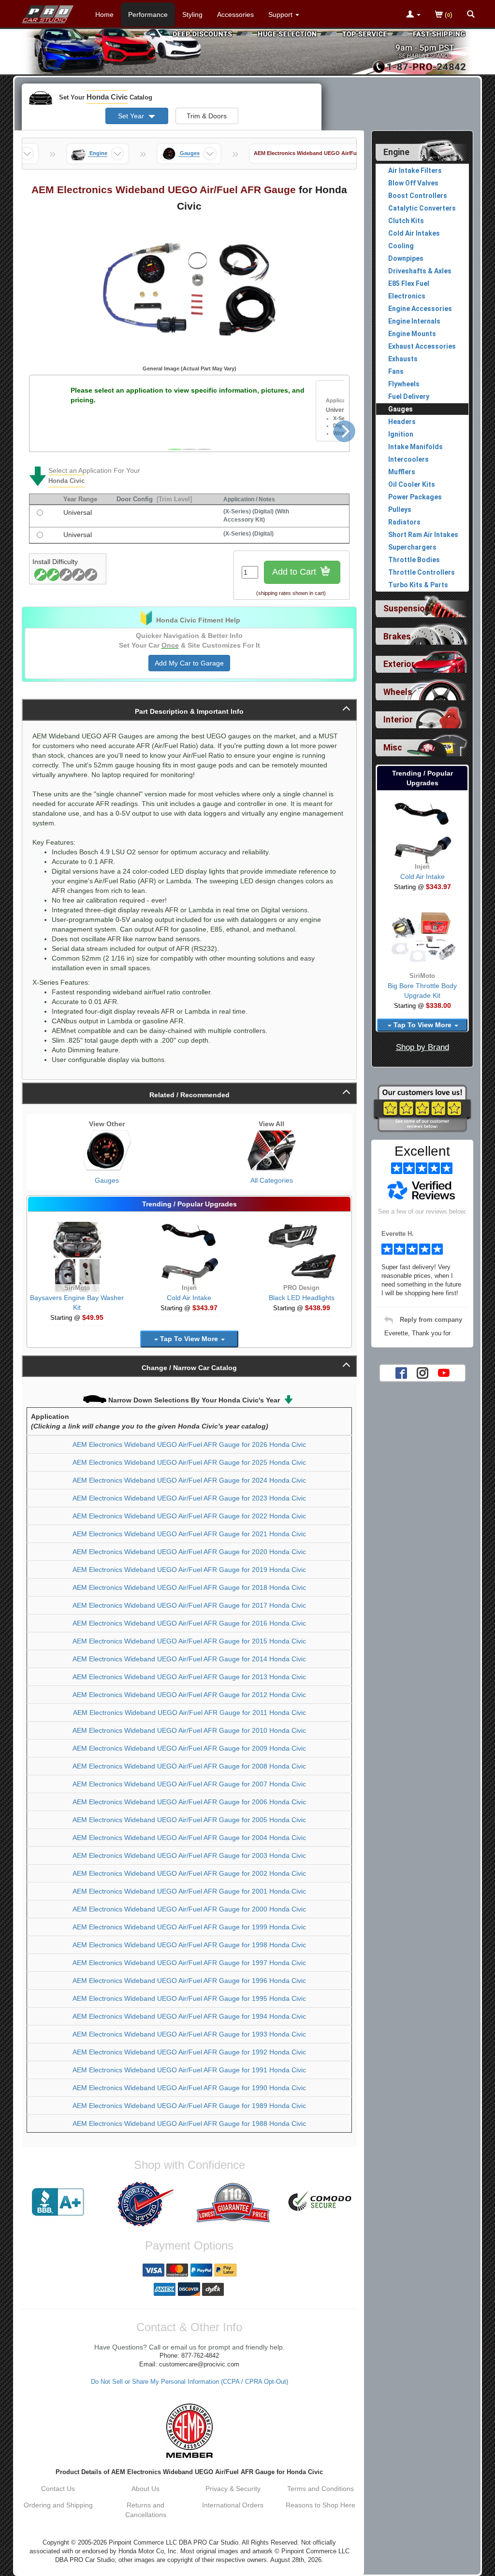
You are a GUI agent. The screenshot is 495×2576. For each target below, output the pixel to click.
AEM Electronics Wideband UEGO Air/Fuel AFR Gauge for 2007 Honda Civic (189, 1784)
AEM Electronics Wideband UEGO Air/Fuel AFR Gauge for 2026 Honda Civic (189, 1444)
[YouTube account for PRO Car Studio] (444, 1372)
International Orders (233, 2505)
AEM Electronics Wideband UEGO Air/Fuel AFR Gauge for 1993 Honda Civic (189, 2034)
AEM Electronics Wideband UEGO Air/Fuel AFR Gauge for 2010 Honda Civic (189, 1730)
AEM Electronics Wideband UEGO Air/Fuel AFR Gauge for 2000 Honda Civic (189, 1909)
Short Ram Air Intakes (423, 535)
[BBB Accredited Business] (58, 2202)
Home (104, 14)
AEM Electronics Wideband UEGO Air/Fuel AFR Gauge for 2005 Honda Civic (189, 1820)
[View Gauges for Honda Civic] (107, 1150)
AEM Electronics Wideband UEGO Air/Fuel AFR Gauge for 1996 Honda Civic (189, 1981)
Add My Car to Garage (189, 663)
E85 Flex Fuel (409, 283)
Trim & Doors (207, 116)
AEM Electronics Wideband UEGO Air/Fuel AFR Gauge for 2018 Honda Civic (189, 1587)
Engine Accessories (420, 309)
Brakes (397, 637)
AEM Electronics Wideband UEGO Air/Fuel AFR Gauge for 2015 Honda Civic (189, 1641)
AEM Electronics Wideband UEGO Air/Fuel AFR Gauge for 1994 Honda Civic (189, 2016)
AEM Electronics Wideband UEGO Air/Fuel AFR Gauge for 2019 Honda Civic (189, 1570)
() (448, 14)
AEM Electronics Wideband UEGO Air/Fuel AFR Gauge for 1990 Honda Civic (189, 2088)
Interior (398, 720)
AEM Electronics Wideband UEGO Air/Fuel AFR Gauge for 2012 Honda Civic (189, 1695)
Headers (402, 422)
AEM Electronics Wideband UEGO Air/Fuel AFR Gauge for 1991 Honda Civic (189, 2070)
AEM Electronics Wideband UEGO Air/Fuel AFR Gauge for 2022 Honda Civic (189, 1516)
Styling (192, 14)
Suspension (407, 609)
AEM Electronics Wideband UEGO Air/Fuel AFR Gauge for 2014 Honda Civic (189, 1659)
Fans (396, 371)
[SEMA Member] (189, 2431)
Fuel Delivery (409, 396)
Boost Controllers (418, 196)
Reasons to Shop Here (320, 2505)
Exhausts (403, 359)
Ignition (401, 434)
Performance (148, 14)
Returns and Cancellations (146, 2510)
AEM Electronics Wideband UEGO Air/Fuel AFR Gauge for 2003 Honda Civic (189, 1855)
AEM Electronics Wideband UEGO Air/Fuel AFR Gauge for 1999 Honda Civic (189, 1927)
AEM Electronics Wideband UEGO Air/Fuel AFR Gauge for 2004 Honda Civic (189, 1838)
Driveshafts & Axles (420, 271)
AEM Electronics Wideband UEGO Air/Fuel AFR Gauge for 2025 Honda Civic (189, 1462)
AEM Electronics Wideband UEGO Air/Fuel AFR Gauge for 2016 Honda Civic (189, 1623)
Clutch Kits (406, 221)
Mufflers (402, 472)
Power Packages (415, 497)
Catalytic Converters (422, 208)
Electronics (407, 296)
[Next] (344, 431)
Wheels (398, 692)
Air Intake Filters (415, 170)
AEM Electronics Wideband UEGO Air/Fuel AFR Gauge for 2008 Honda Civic (189, 1766)
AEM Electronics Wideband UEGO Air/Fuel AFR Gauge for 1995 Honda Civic (189, 1998)
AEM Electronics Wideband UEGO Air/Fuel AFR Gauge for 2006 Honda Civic (189, 1802)
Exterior (399, 664)
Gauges (107, 1180)
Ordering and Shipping (58, 2505)
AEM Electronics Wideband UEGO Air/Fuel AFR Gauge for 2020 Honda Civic (189, 1552)
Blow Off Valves (413, 183)
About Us (146, 2489)
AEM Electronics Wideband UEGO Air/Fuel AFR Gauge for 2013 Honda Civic (189, 1677)
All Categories (272, 1180)
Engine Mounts (412, 334)
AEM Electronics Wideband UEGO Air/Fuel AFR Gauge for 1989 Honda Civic (189, 2106)
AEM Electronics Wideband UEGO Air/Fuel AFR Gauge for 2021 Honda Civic (189, 1534)
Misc (393, 748)
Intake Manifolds (415, 447)
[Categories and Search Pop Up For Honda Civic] (471, 15)
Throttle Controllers (422, 572)
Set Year (132, 116)
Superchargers (412, 547)
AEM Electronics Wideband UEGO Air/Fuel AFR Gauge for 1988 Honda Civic (189, 2123)
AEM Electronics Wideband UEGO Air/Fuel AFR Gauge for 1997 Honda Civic (189, 1963)
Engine (396, 152)
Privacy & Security (233, 2489)
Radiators (404, 522)
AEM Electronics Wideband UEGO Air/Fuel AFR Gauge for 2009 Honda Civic (189, 1748)
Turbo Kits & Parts (418, 585)
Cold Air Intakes (414, 233)
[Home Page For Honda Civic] (48, 12)
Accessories (235, 14)
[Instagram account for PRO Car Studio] (422, 1372)
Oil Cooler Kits (412, 484)
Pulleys (400, 510)
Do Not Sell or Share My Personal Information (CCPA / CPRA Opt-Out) (189, 2382)
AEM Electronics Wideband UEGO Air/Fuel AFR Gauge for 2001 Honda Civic (189, 1891)
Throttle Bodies (414, 560)
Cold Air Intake (189, 1298)
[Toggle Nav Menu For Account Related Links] (413, 15)
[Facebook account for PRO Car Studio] (401, 1372)
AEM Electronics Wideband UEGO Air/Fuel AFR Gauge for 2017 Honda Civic (189, 1605)
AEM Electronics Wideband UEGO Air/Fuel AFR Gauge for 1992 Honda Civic (189, 2052)
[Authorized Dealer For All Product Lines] (146, 2204)
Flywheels (404, 384)
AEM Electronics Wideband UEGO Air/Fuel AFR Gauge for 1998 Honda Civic (189, 1945)
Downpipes (406, 258)
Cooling (401, 246)
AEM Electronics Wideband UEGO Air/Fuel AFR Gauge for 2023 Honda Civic (189, 1498)
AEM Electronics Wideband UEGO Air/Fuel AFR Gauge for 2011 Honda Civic (189, 1713)
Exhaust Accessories (422, 346)
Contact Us (58, 2489)
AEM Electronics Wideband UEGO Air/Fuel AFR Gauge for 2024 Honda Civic (189, 1480)
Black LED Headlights (302, 1298)
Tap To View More (189, 1339)
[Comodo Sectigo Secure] (320, 2202)
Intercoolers (408, 459)
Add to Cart (295, 572)
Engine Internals (414, 321)
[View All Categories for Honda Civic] (272, 1150)
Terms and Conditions (320, 2489)
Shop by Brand (422, 1047)
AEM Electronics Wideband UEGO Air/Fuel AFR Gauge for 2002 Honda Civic (189, 1873)
